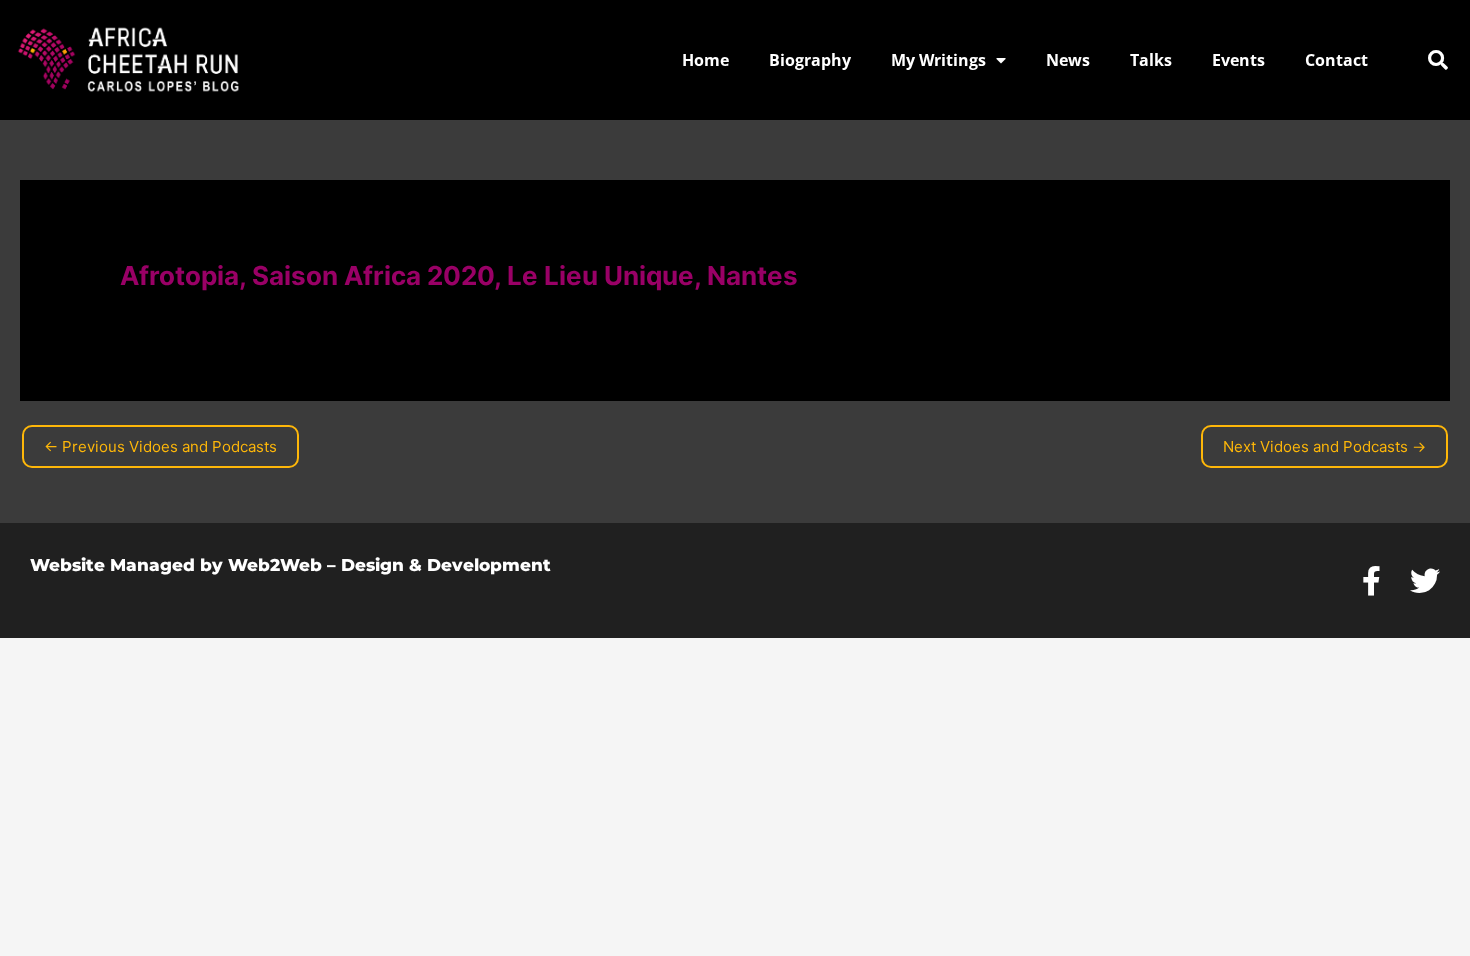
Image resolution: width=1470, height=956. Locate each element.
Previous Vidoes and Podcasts (160, 446)
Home (705, 60)
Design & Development (446, 565)
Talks (1151, 60)
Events (1238, 60)
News (1068, 60)
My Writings (938, 60)
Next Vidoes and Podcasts (1324, 446)
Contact (1336, 60)
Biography (810, 60)
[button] (1438, 60)
